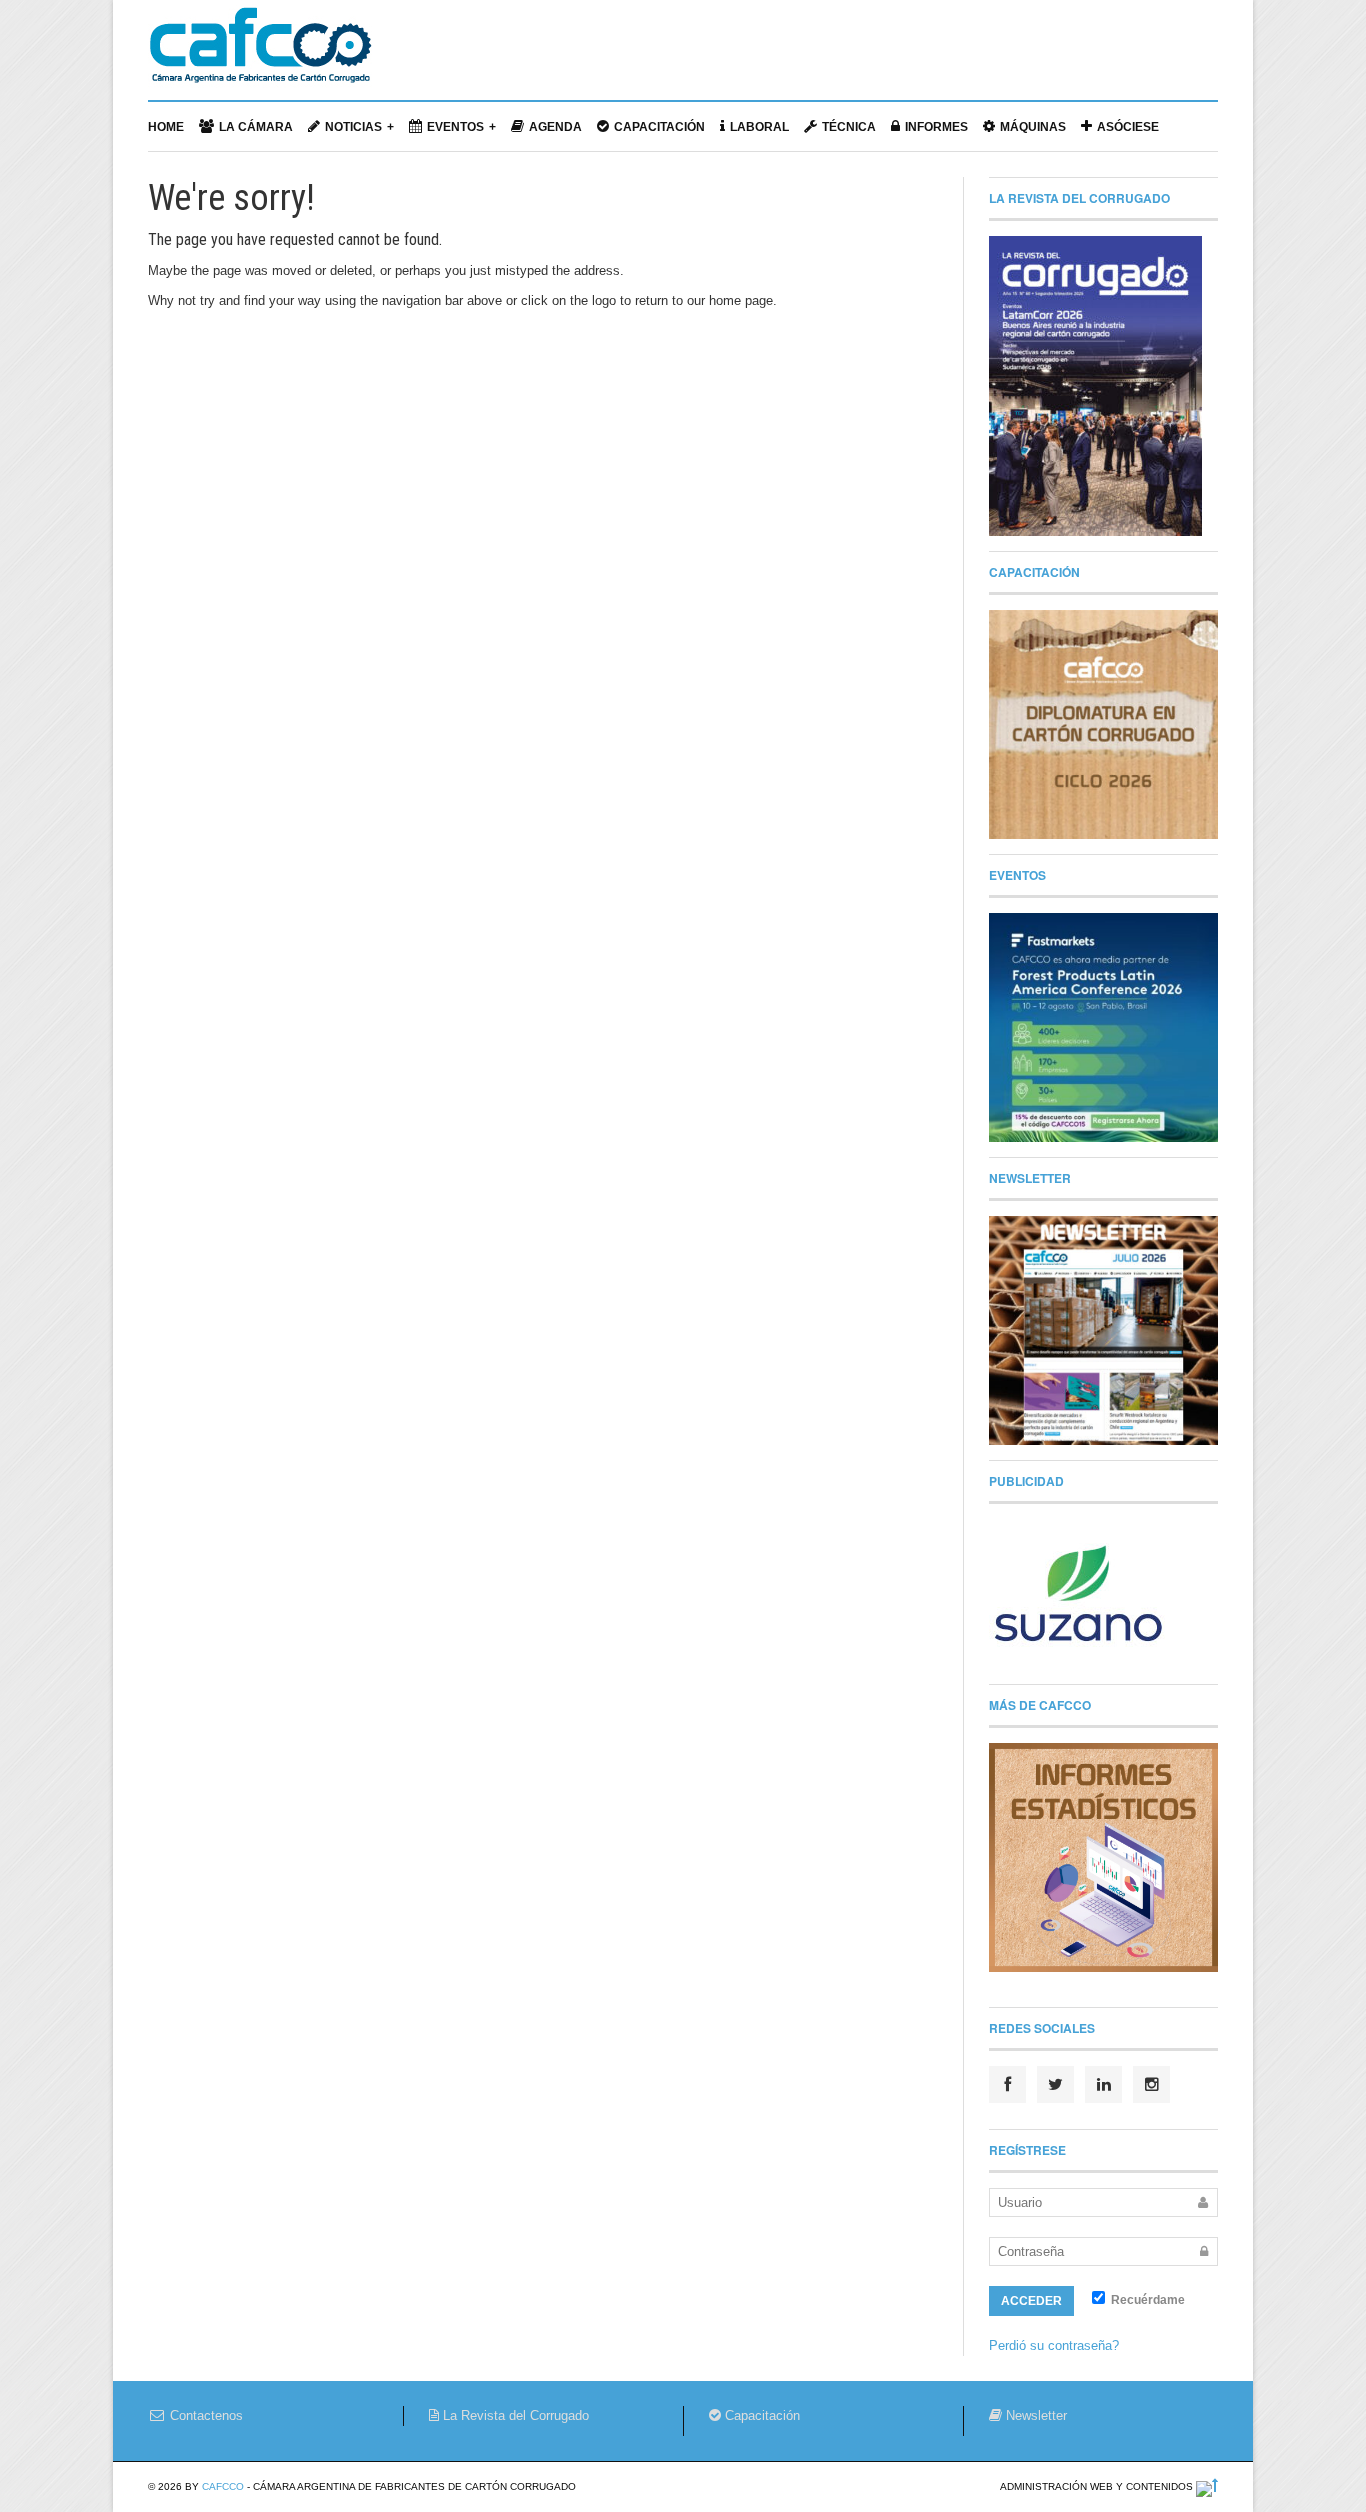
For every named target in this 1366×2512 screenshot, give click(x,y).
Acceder (1031, 2301)
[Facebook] (1007, 2084)
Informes (936, 127)
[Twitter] (1055, 2084)
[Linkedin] (1103, 2084)
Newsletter (1034, 2415)
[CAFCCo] (260, 55)
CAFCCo (223, 2486)
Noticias (353, 127)
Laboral (759, 127)
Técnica (849, 127)
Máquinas (1033, 127)
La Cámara (256, 127)
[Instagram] (1151, 2084)
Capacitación (659, 127)
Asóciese (1128, 127)
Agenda (555, 127)
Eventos (455, 127)
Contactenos (204, 2415)
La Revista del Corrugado (514, 2415)
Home (166, 127)
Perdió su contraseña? (1054, 2345)
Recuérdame (1146, 2300)
